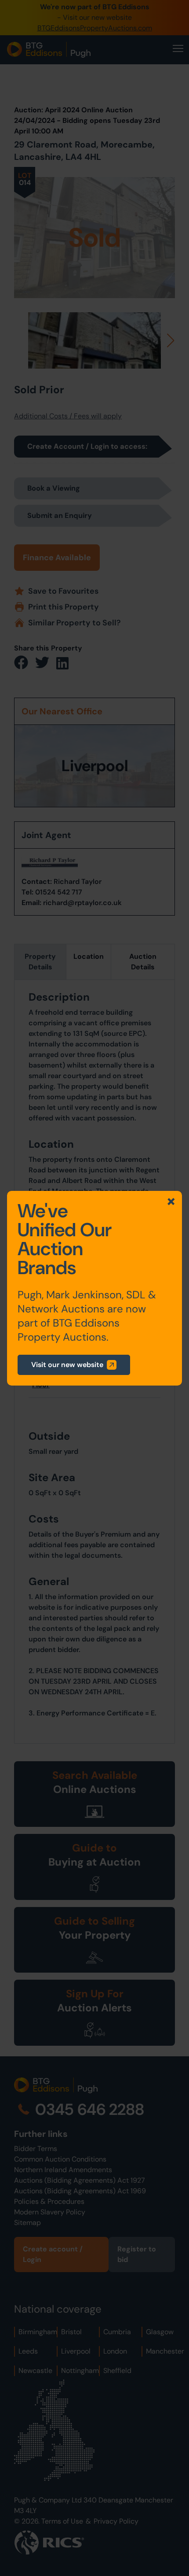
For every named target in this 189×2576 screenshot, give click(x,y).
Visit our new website (67, 1365)
